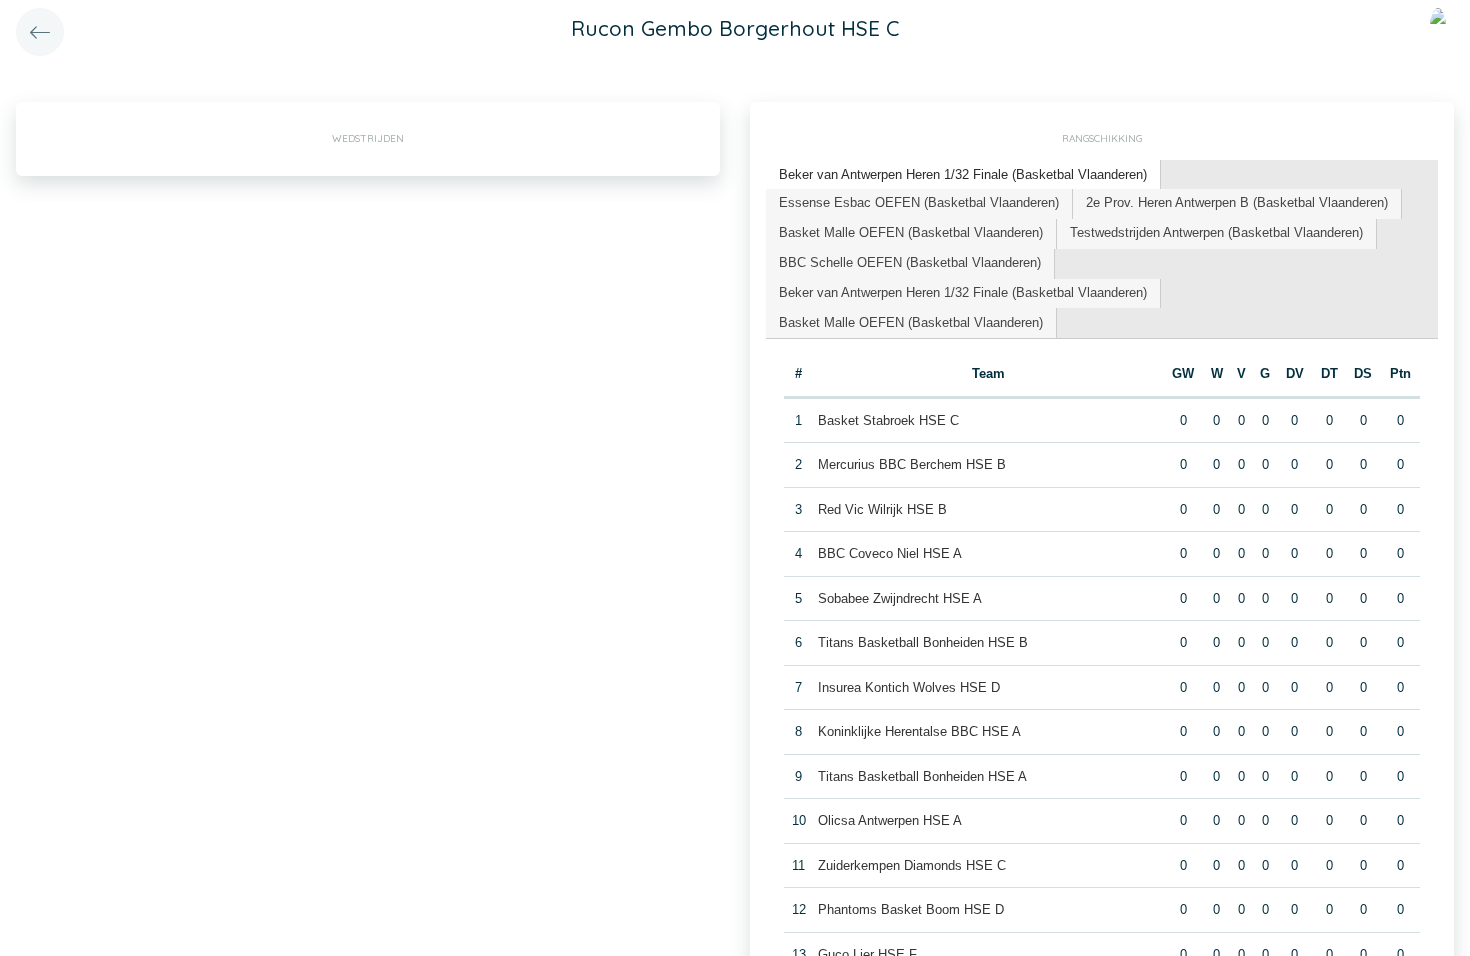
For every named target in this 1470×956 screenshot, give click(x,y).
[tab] (963, 175)
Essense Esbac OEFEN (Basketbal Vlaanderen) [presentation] (919, 202)
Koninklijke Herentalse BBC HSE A (919, 731)
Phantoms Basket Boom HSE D (911, 909)
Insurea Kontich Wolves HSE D (909, 687)
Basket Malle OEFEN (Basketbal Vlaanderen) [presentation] (911, 232)
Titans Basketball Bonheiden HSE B (923, 642)
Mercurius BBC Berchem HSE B (912, 464)
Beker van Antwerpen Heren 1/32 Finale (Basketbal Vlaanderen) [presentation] (963, 174)
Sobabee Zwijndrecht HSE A (900, 598)
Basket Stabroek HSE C (888, 420)
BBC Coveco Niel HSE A (890, 553)
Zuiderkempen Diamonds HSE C (912, 865)
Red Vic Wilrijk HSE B (882, 509)
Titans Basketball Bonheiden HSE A (922, 776)
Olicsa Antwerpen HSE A (890, 820)
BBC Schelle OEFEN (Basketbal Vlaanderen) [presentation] (910, 262)
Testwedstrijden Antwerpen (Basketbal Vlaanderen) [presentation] (1216, 232)
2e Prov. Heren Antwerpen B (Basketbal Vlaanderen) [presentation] (1237, 202)
